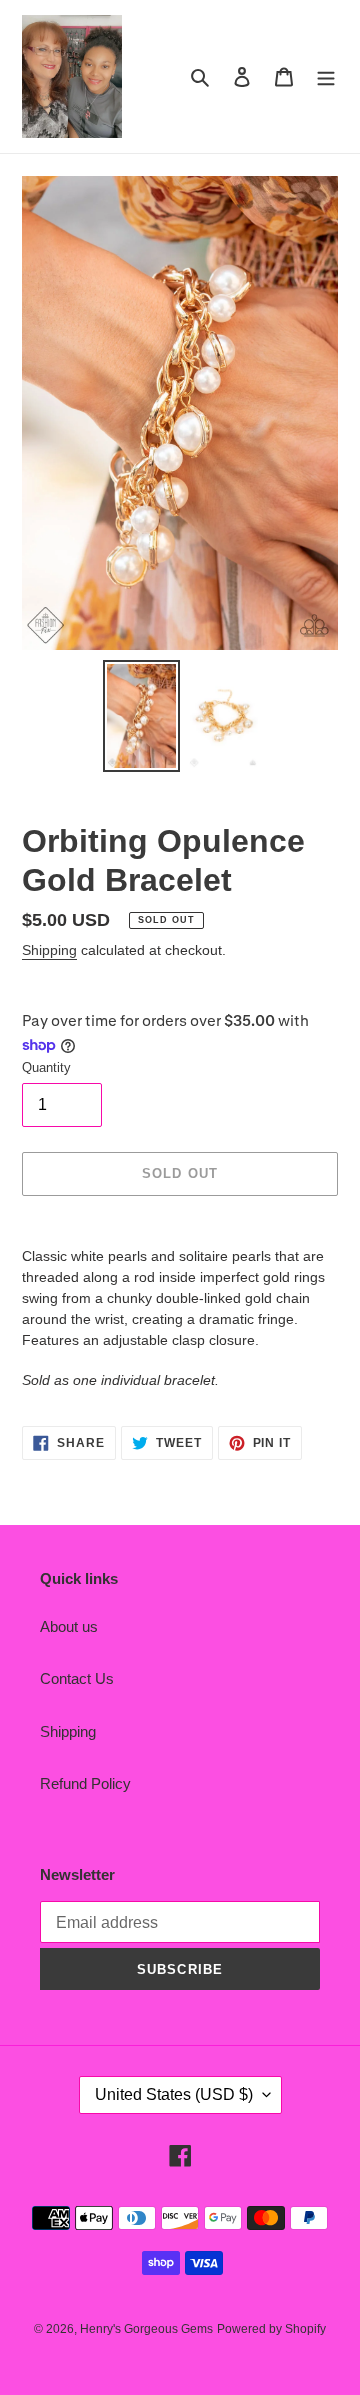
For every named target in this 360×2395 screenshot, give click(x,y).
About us (69, 1626)
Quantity (46, 1067)
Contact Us (77, 1678)
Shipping (49, 950)
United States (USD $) (174, 2094)
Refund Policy (85, 1783)
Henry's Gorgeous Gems (146, 2329)
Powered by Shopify (271, 2329)
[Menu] (326, 76)
